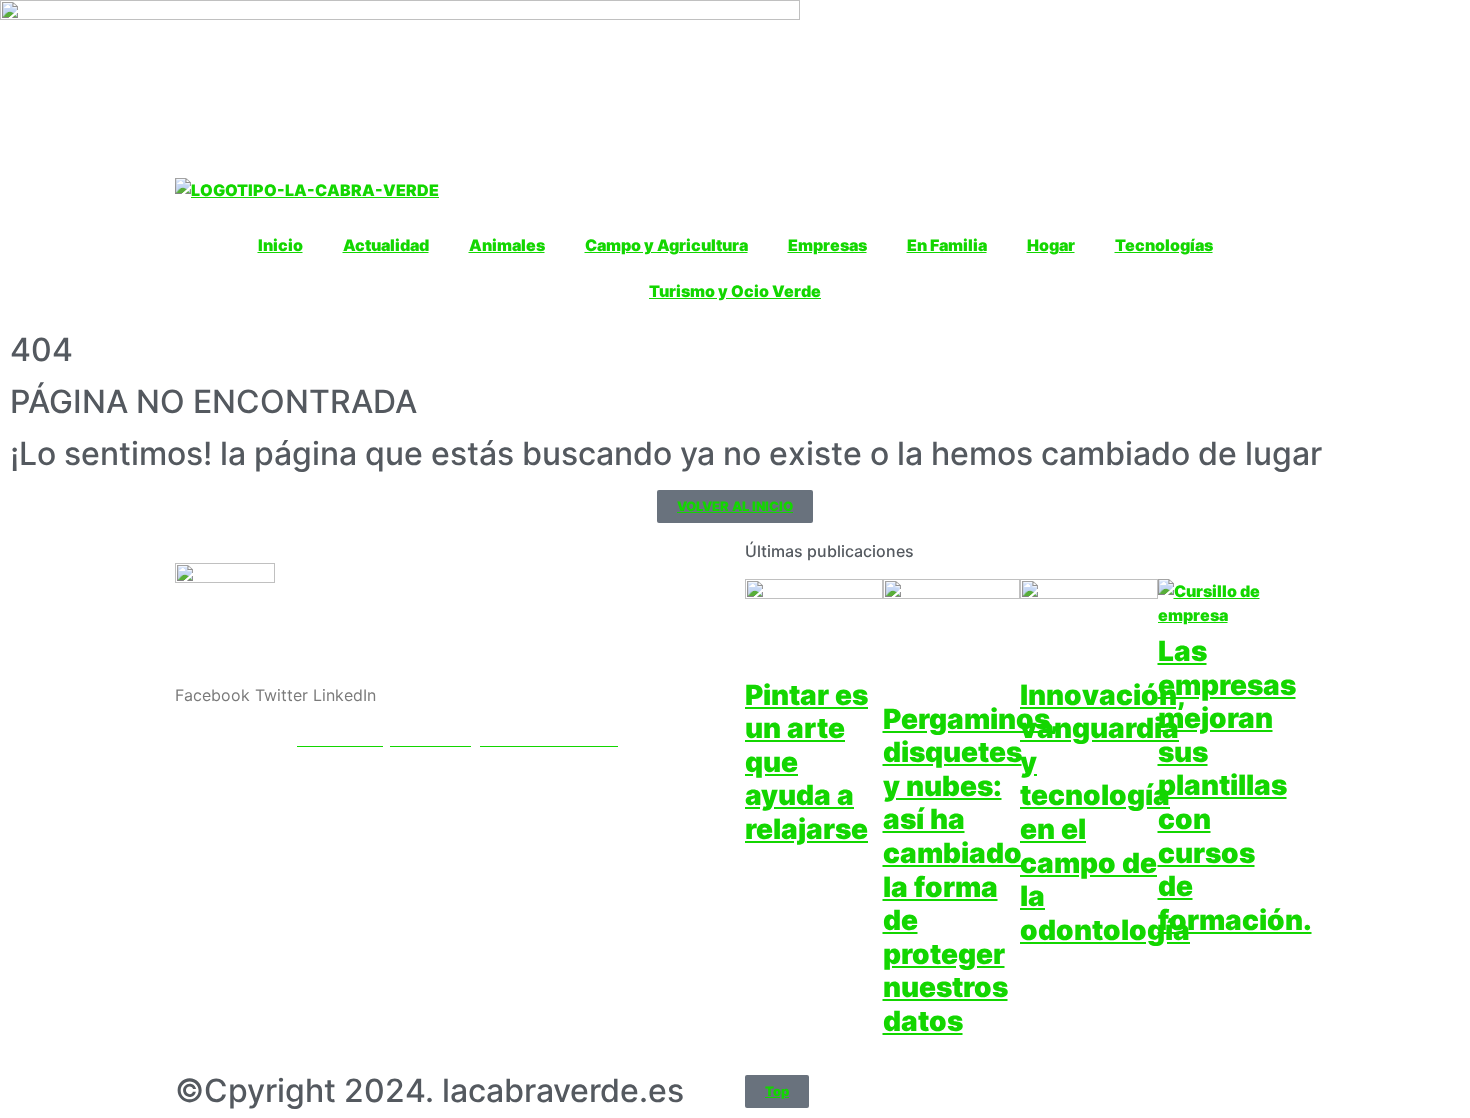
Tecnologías (1164, 245)
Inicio (280, 245)
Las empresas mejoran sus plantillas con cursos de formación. (1235, 785)
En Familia (947, 245)
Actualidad (386, 245)
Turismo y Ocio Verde (735, 291)
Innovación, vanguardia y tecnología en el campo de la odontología (1105, 812)
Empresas (827, 245)
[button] (212, 695)
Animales (507, 245)
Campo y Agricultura (666, 245)
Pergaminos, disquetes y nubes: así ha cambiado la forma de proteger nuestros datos (971, 870)
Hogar (1051, 245)
